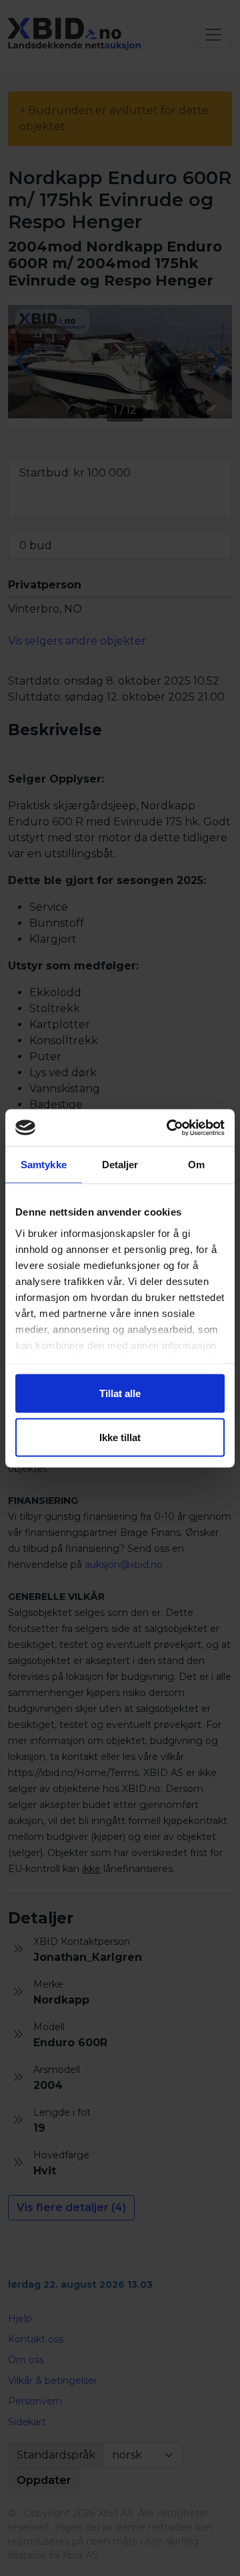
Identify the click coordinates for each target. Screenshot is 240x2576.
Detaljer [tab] (120, 1165)
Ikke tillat (120, 1437)
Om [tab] (196, 1165)
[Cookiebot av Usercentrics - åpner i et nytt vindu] (169, 1128)
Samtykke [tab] (44, 1165)
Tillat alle (120, 1393)
